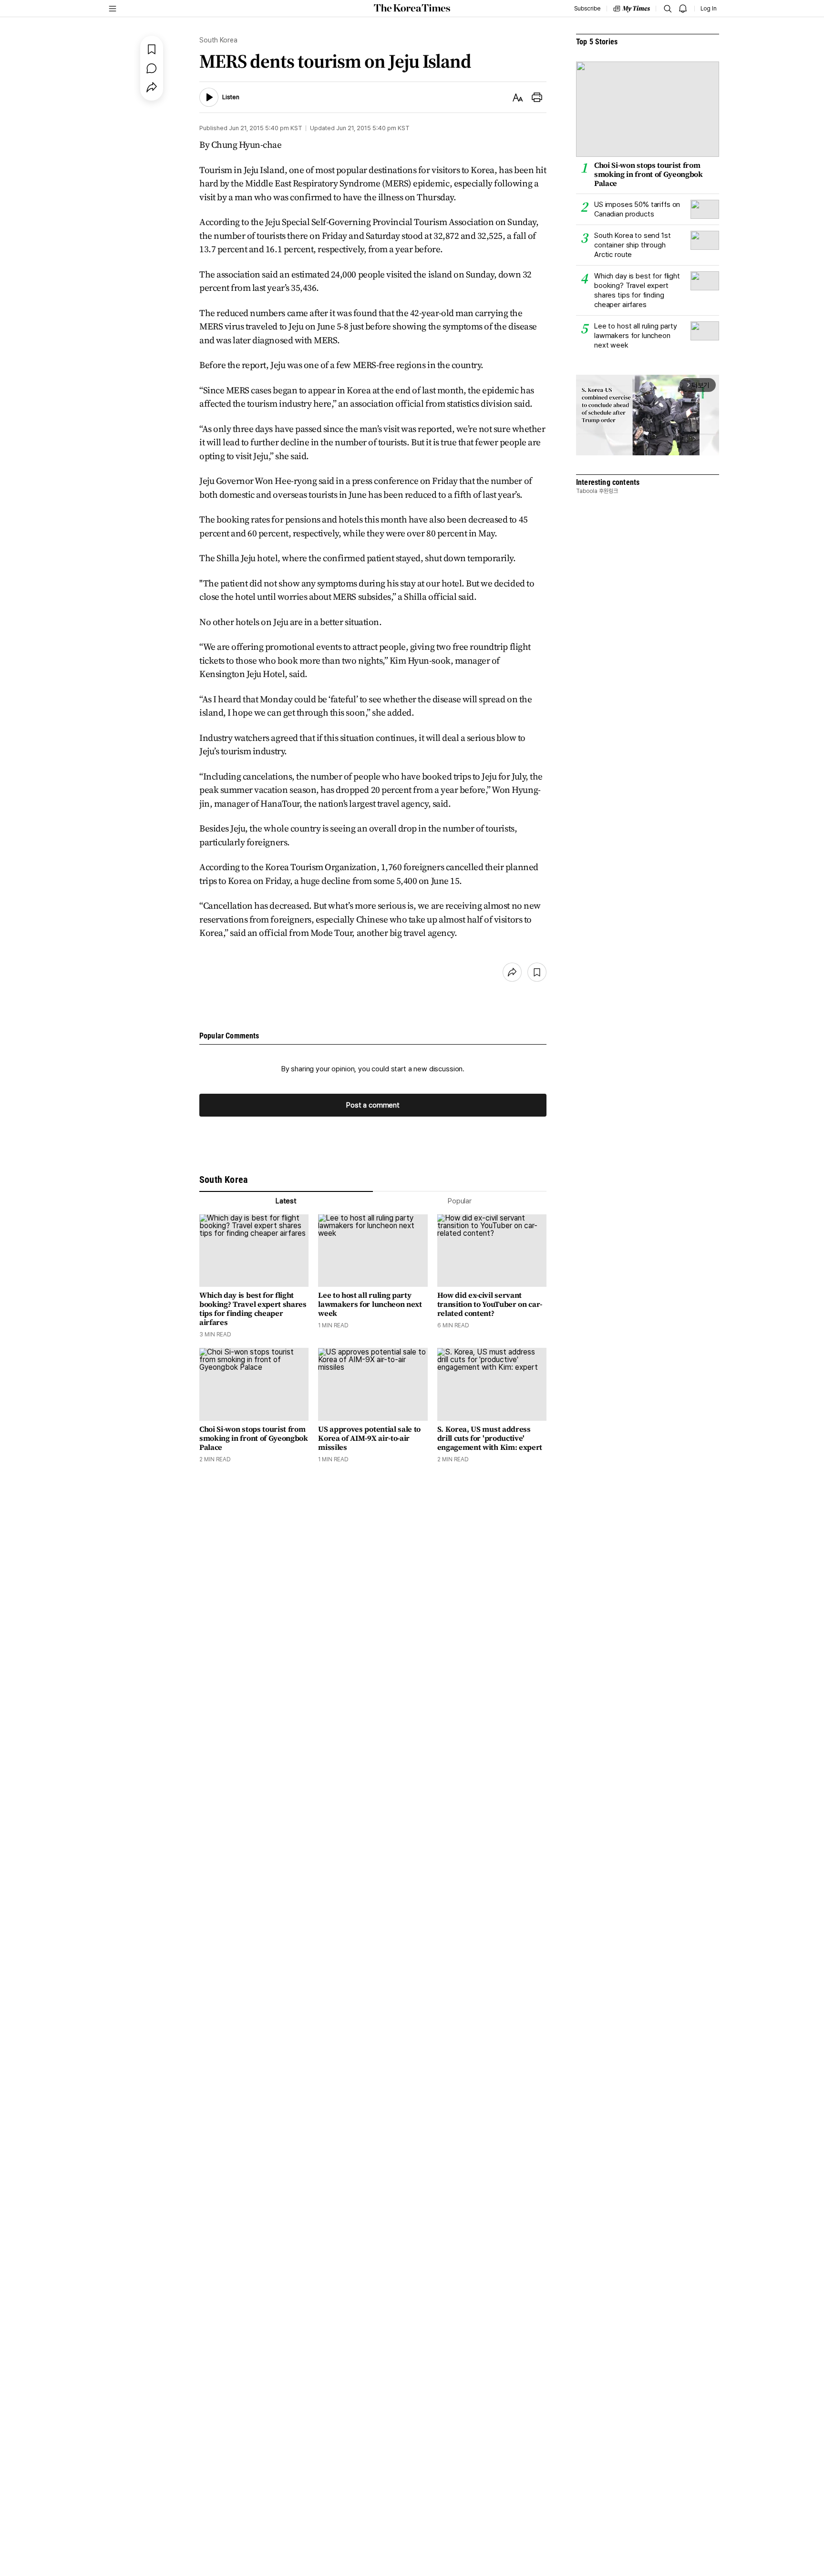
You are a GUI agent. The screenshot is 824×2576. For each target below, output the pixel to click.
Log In (709, 9)
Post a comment (373, 1105)
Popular (460, 1201)
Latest (286, 1201)
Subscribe (587, 9)
